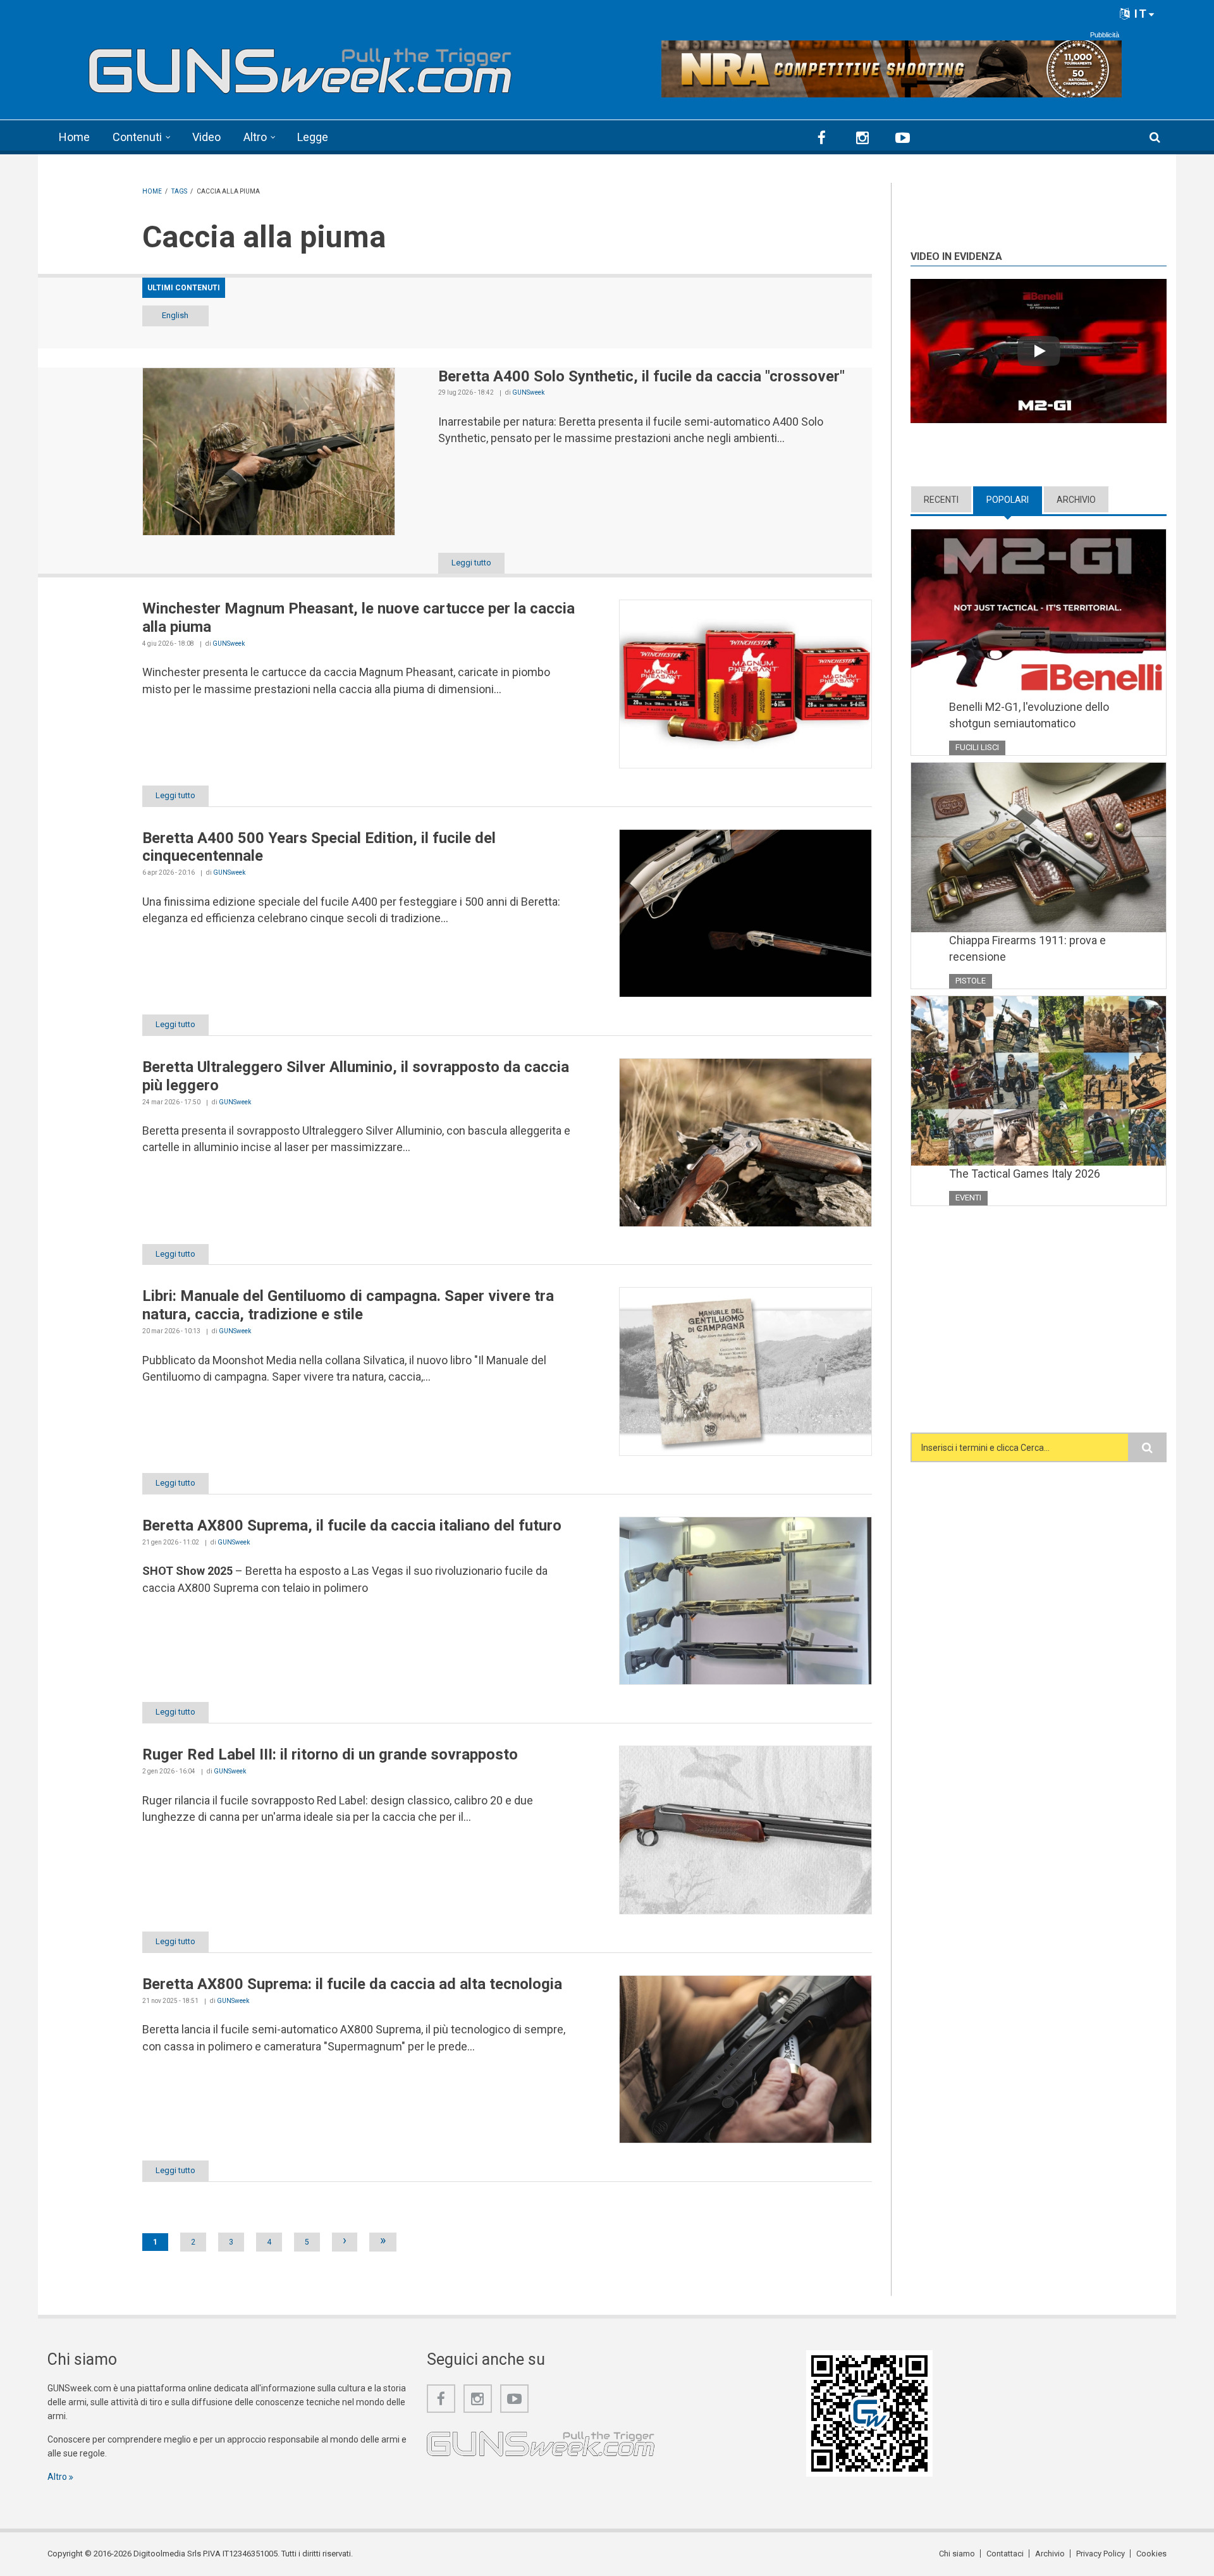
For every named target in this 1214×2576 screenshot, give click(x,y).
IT (1139, 14)
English (175, 315)
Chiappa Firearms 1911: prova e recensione (1027, 948)
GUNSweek (528, 392)
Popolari (1014, 500)
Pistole (971, 981)
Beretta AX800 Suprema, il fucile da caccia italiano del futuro (352, 1525)
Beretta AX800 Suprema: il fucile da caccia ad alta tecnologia (352, 1984)
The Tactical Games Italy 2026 (1025, 1174)
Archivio (1076, 500)
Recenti (941, 500)
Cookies (1151, 2554)
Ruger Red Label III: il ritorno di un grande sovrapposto (330, 1754)
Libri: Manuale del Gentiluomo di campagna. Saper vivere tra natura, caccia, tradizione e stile (348, 1305)
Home (74, 137)
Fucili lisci (977, 747)
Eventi (968, 1198)
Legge (313, 137)
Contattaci (1005, 2554)
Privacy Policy (1101, 2554)
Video (206, 137)
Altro (255, 137)
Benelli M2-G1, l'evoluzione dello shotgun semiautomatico (1029, 715)
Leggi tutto (471, 563)
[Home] (300, 65)
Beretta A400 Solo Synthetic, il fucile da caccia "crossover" (641, 376)
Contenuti (137, 137)
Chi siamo (957, 2554)
